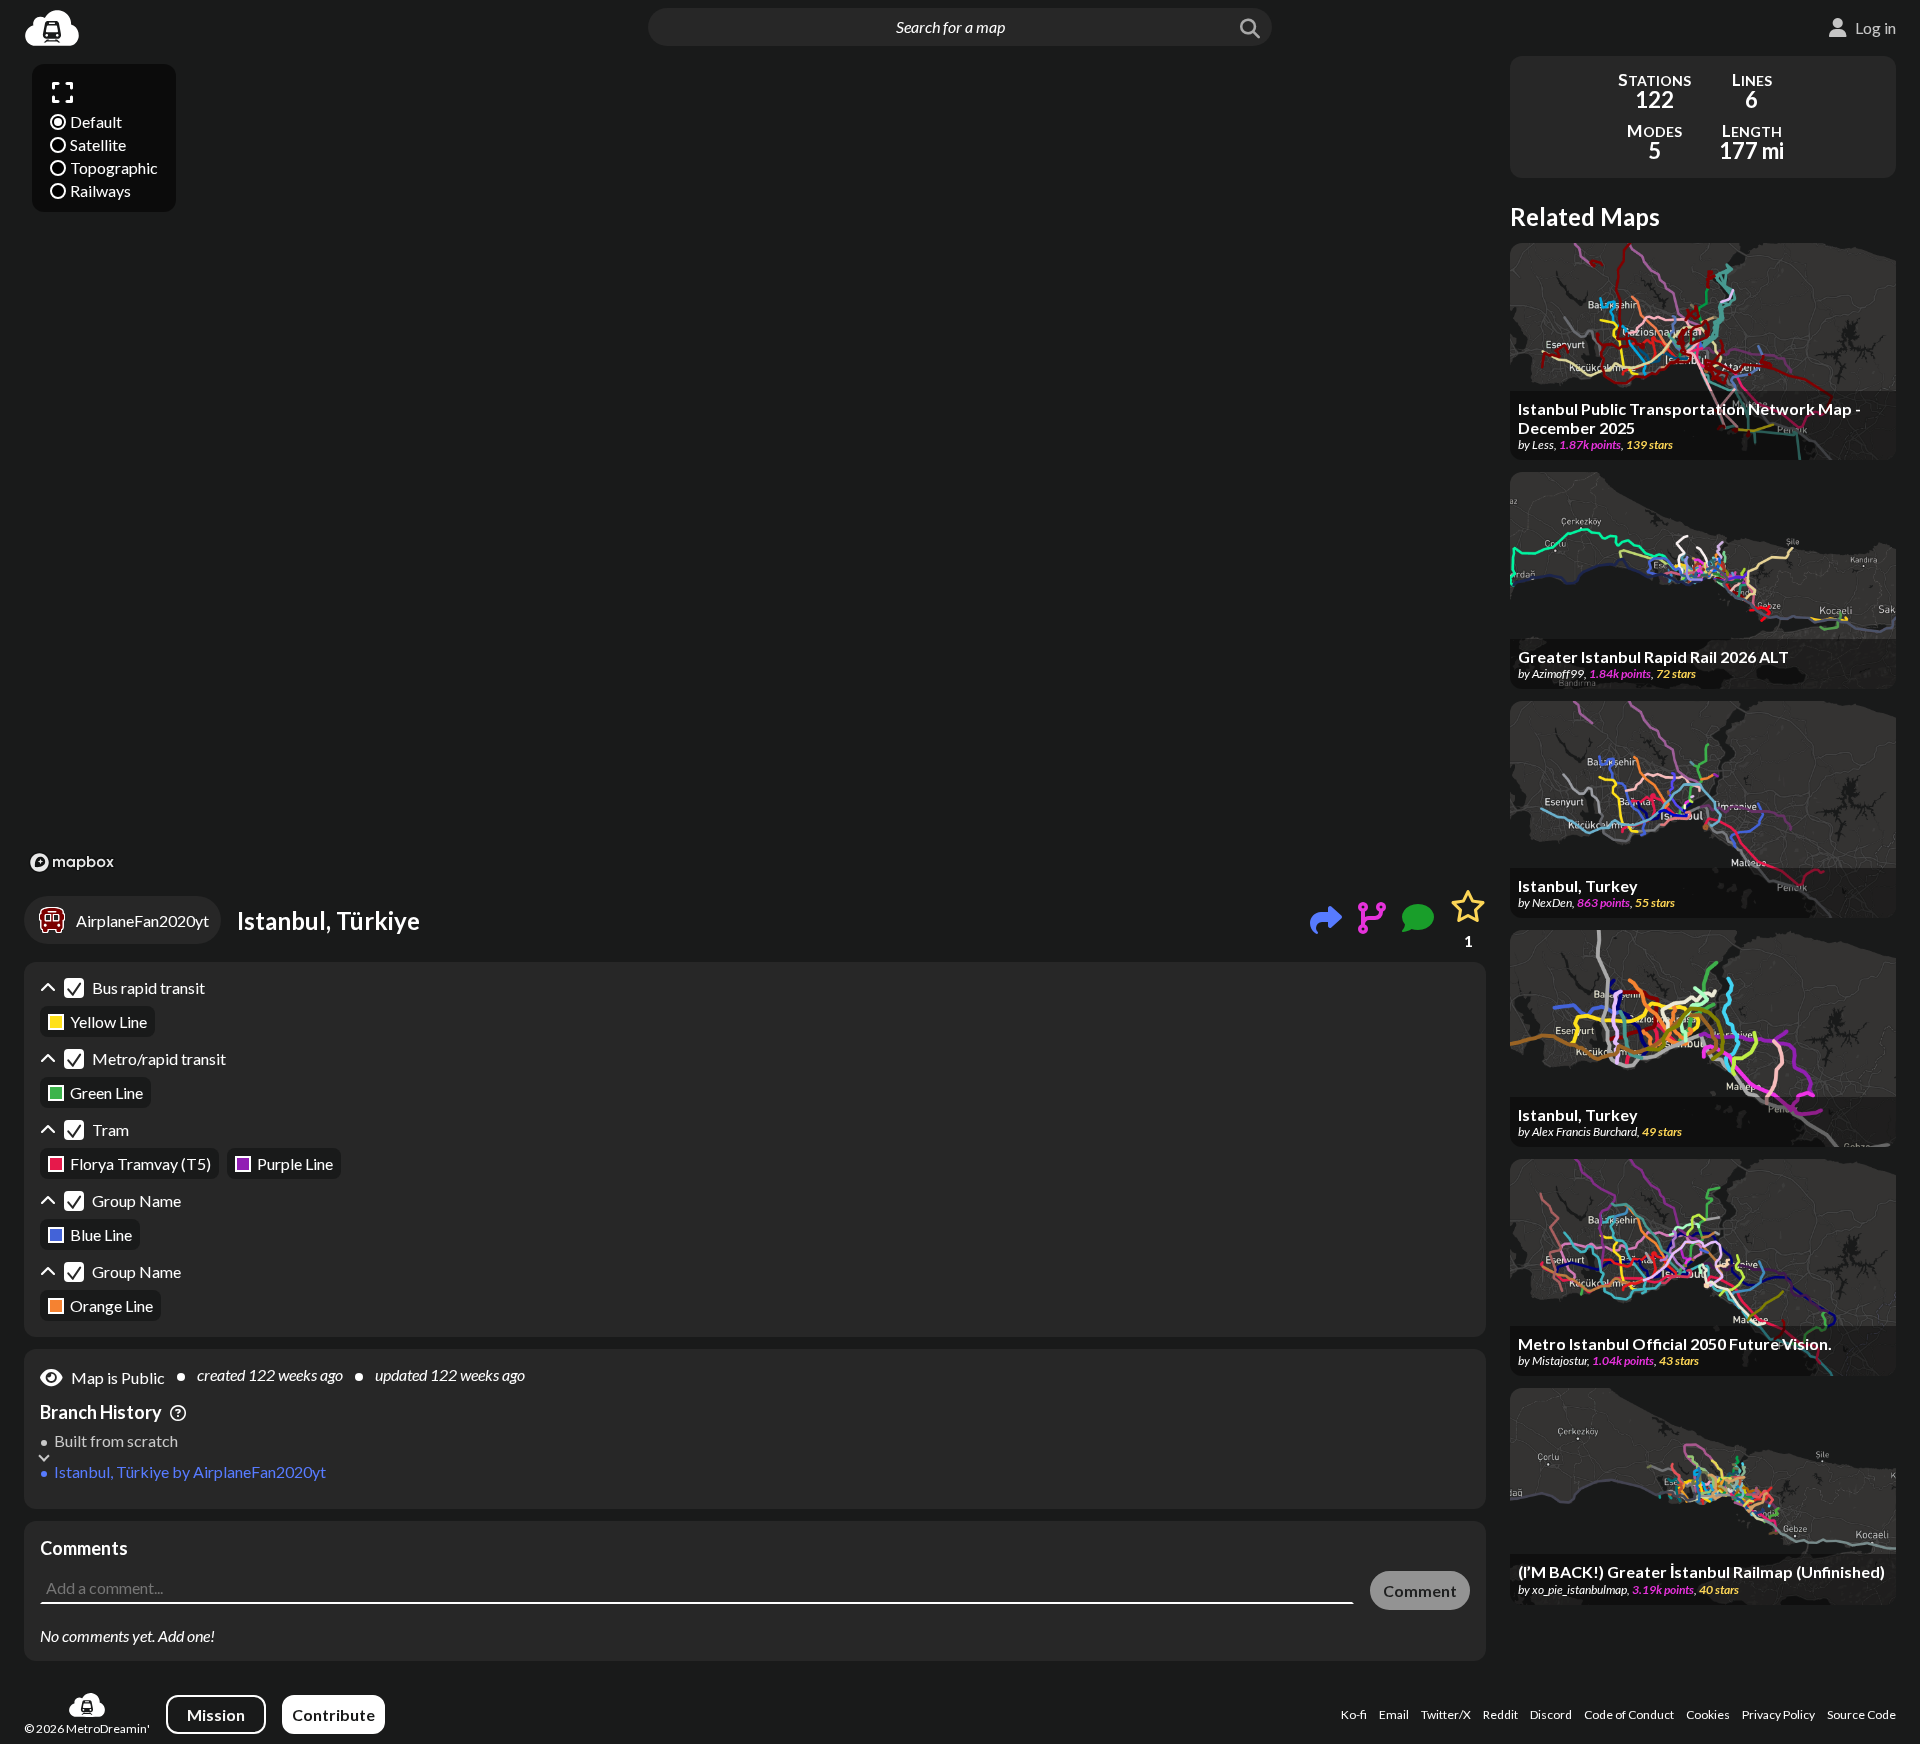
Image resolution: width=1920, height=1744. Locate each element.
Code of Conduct (1629, 1714)
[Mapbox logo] (72, 862)
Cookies (1708, 1714)
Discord (1551, 1714)
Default (96, 121)
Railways (100, 190)
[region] (755, 467)
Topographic (114, 167)
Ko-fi (1354, 1714)
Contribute (333, 1714)
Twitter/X (1446, 1714)
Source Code (1861, 1714)
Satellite (98, 144)
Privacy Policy (1778, 1714)
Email (1394, 1714)
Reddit (1500, 1714)
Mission (216, 1714)
